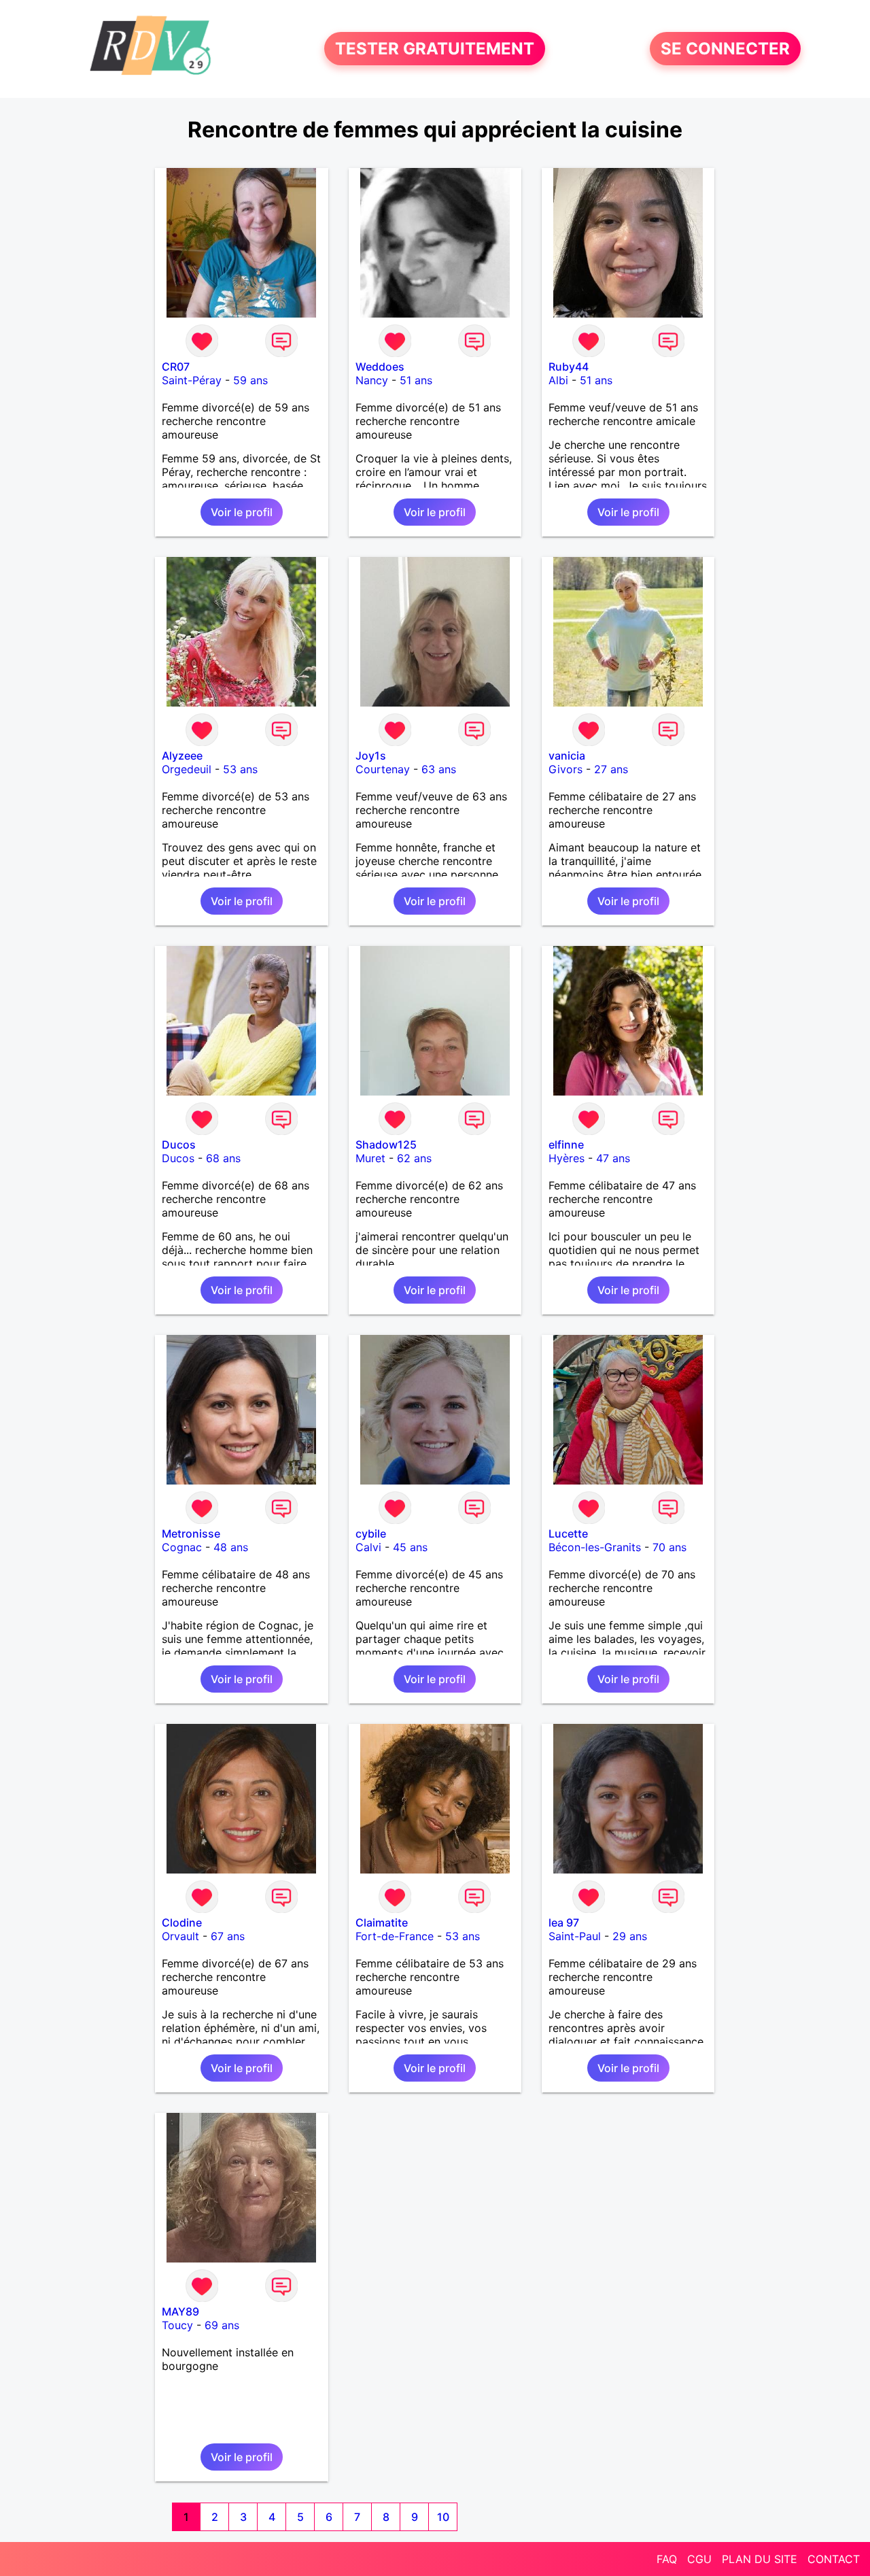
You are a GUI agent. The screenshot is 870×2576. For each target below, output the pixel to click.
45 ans (410, 1547)
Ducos (179, 1145)
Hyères (567, 1158)
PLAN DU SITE (760, 2559)
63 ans (439, 769)
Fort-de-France (395, 1936)
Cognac (182, 1547)
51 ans (416, 380)
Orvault (180, 1936)
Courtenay (383, 769)
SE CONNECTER (725, 49)
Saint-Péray (192, 380)
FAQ (667, 2559)
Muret (370, 1158)
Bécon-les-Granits (595, 1547)
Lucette (568, 1533)
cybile (371, 1533)
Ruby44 (569, 367)
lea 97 (564, 1922)
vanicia (567, 756)
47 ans (613, 1158)
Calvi (368, 1547)
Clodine (182, 1922)
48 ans (231, 1547)
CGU (699, 2559)
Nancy (372, 380)
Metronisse (191, 1533)
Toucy (177, 2325)
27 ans (611, 769)
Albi (558, 380)
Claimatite (382, 1922)
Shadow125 (386, 1145)
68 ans (223, 1158)
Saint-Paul (575, 1936)
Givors (565, 769)
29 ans (630, 1936)
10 (443, 2517)
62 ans (414, 1158)
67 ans (228, 1936)
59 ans (250, 380)
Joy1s (371, 756)
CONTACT (834, 2559)
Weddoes (380, 367)
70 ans (669, 1547)
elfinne (566, 1145)
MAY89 (180, 2311)
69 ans (222, 2325)
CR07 (176, 367)
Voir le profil (242, 512)
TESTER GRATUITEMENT (435, 49)
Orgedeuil (187, 769)
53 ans (240, 769)
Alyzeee (182, 756)
